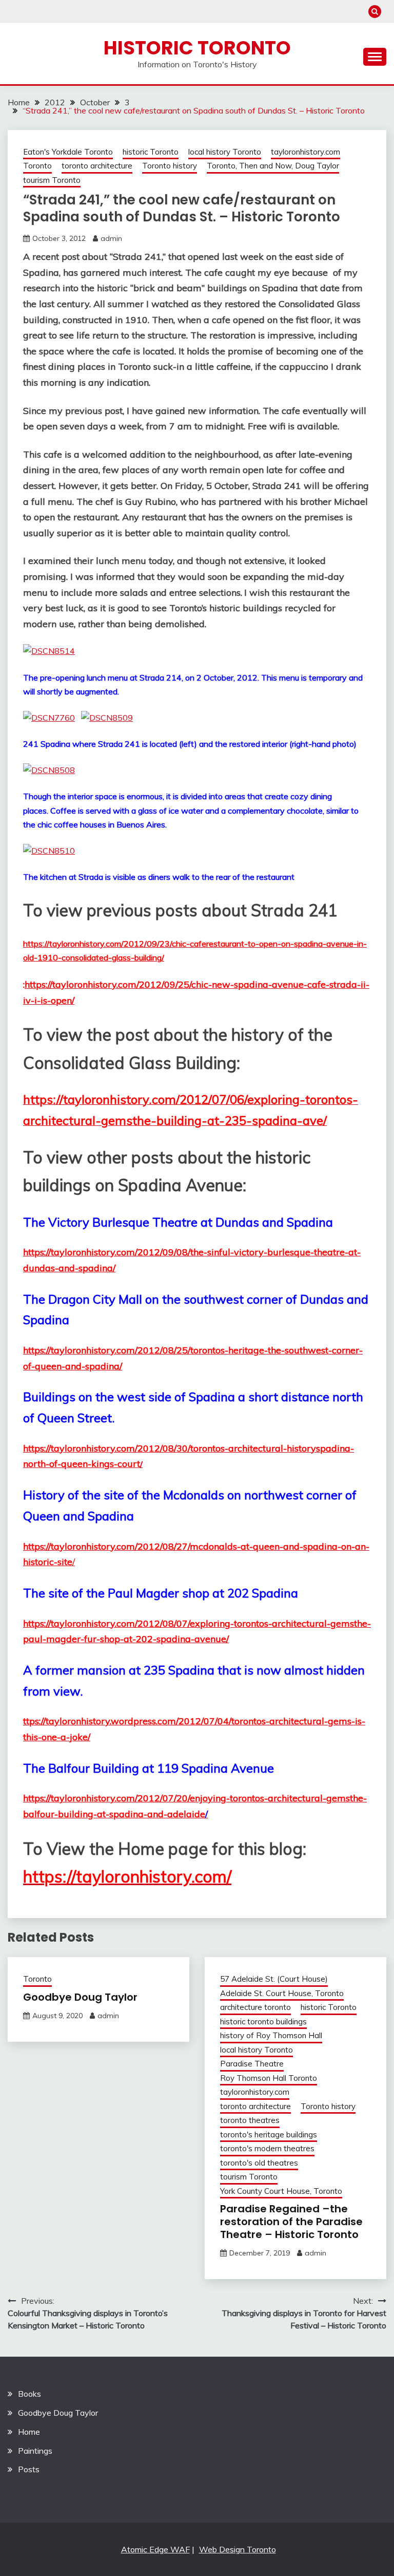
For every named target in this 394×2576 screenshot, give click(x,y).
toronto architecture (97, 166)
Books (29, 2394)
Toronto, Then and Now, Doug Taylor (273, 166)
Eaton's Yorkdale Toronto (68, 152)
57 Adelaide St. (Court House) (274, 1979)
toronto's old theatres (259, 2163)
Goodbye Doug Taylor (80, 1997)
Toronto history (170, 166)
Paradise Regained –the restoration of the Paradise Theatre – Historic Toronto (291, 2222)
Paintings (35, 2451)
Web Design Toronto (238, 2549)
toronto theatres (250, 2120)
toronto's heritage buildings (269, 2135)
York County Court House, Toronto (281, 2191)
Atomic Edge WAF (155, 2549)
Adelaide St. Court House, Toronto (282, 1993)
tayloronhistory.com (306, 152)
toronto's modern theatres (267, 2148)
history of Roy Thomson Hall (271, 2035)
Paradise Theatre (252, 2064)
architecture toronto (255, 2007)
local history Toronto (225, 152)
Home (29, 2432)
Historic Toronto (197, 48)
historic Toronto (151, 152)
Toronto (37, 166)
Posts (29, 2469)
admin (111, 238)
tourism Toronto (52, 180)
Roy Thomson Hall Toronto (269, 2078)
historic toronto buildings (263, 2022)
